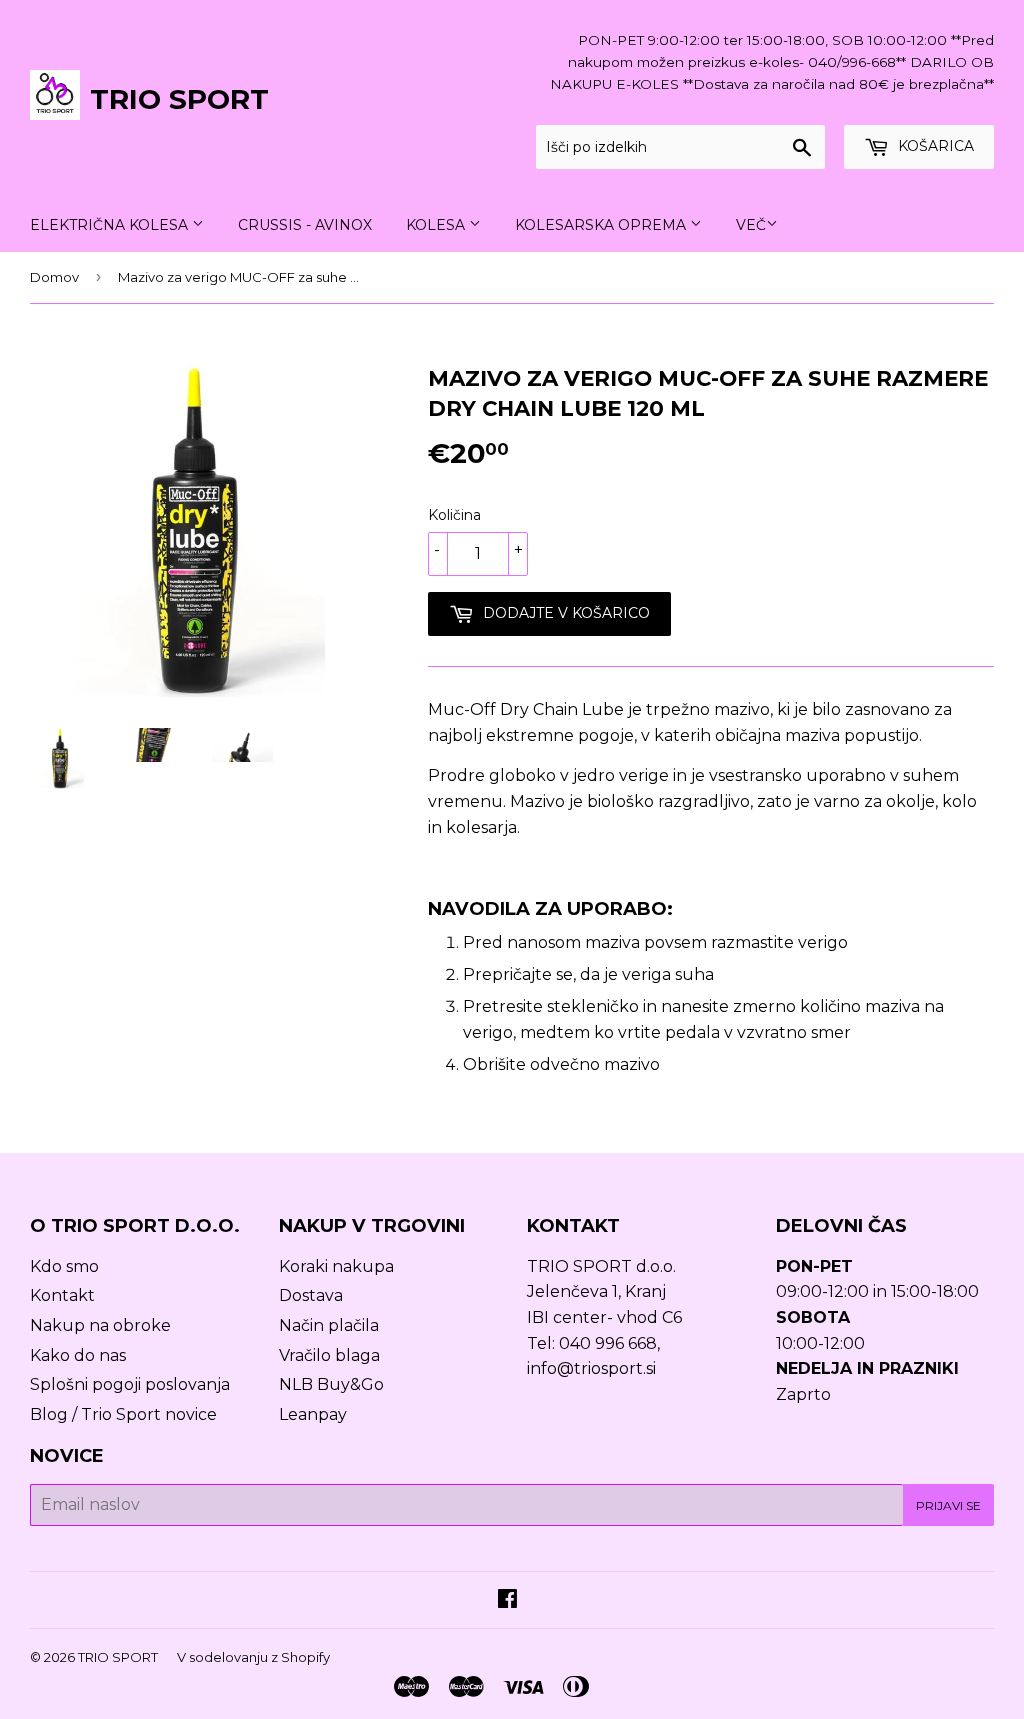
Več (751, 225)
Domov (54, 277)
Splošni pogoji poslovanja (130, 1384)
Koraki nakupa (336, 1266)
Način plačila (329, 1325)
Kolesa (437, 225)
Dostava (311, 1295)
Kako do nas (78, 1355)
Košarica (934, 146)
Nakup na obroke (100, 1325)
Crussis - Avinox (305, 225)
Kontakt (62, 1295)
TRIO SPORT (179, 99)
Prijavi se (948, 1505)
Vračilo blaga (329, 1355)
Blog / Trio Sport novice (123, 1414)
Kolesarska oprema (602, 225)
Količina (454, 515)
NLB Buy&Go (331, 1384)
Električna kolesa (111, 225)
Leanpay (313, 1414)
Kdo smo (64, 1266)
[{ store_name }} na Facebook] (507, 1600)
